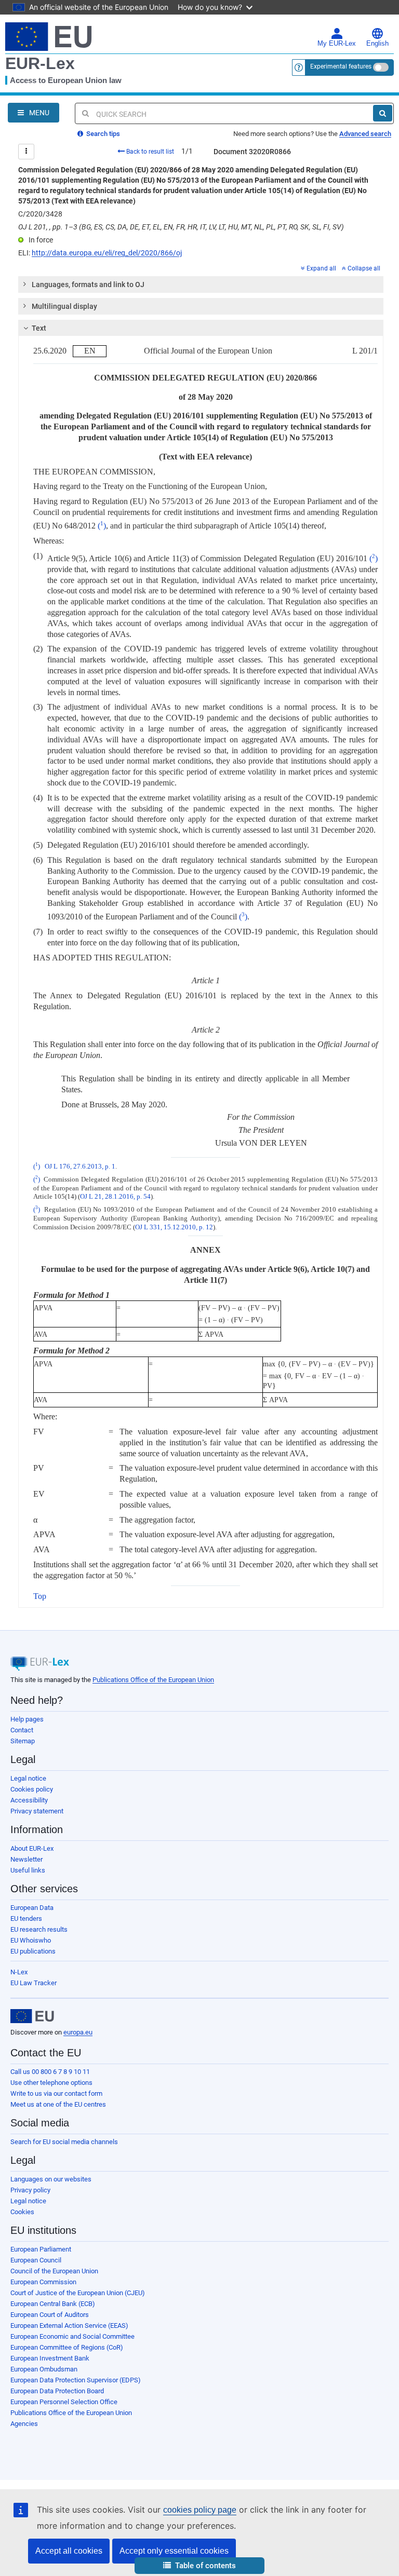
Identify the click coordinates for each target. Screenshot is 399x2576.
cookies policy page (200, 2510)
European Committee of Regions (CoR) (67, 2347)
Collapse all (364, 268)
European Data (32, 1908)
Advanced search (365, 134)
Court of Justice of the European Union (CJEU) (78, 2293)
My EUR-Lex (337, 44)
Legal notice (28, 1778)
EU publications (33, 1951)
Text (39, 328)
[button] (199, 2566)
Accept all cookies (69, 2551)
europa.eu (78, 2032)
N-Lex (19, 1972)
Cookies (22, 2212)
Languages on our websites (51, 2179)
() (102, 526)
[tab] (201, 284)
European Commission (43, 2282)
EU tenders (26, 1919)
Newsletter (26, 1859)
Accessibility (29, 1800)
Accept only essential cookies (174, 2551)
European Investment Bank (50, 2358)
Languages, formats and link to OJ (88, 284)
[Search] (383, 113)
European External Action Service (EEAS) (69, 2326)
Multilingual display (64, 306)
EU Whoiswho (31, 1940)
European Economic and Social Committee (72, 2336)
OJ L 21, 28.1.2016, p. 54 (115, 1197)
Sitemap (23, 1741)
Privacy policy (30, 2190)
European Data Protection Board (57, 2391)
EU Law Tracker (34, 1983)
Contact (22, 1730)
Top (40, 1596)
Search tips (102, 134)
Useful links (28, 1870)
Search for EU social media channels (64, 2142)
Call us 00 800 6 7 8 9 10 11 (50, 2072)
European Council (36, 2260)
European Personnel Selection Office (64, 2402)
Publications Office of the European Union (153, 1680)
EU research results (39, 1929)
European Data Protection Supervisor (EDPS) (76, 2380)
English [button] (377, 44)
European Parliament (41, 2249)
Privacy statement (37, 1811)
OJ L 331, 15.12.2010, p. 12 (174, 1227)
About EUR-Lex (32, 1848)
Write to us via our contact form (56, 2093)
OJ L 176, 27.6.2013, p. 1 (80, 1167)
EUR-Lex (40, 63)
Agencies (24, 2424)
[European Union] (32, 2016)
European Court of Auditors (50, 2315)
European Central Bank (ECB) (53, 2304)
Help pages (27, 1719)
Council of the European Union (54, 2271)
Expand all (321, 268)
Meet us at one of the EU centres (58, 2104)
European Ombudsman (44, 2369)
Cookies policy (32, 1789)
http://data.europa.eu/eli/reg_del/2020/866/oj (107, 253)
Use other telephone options (51, 2083)
